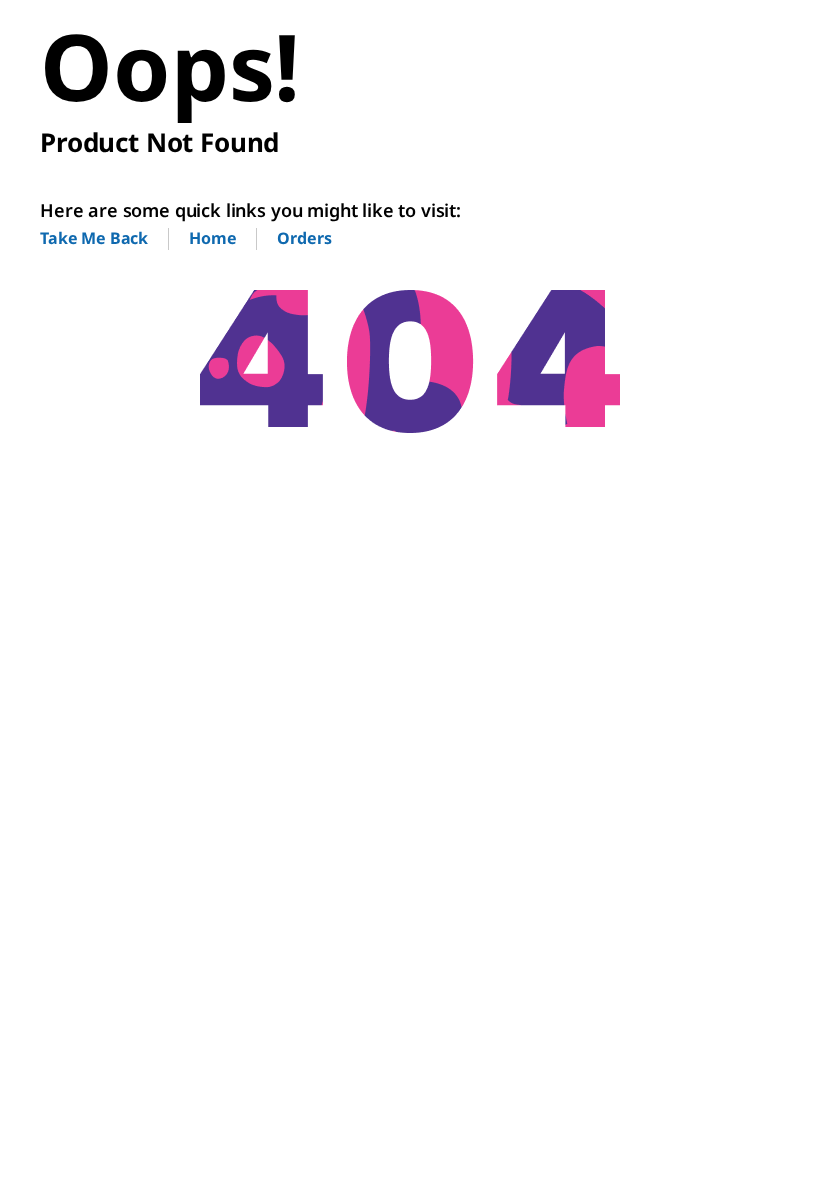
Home (212, 238)
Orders (304, 238)
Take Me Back (94, 238)
